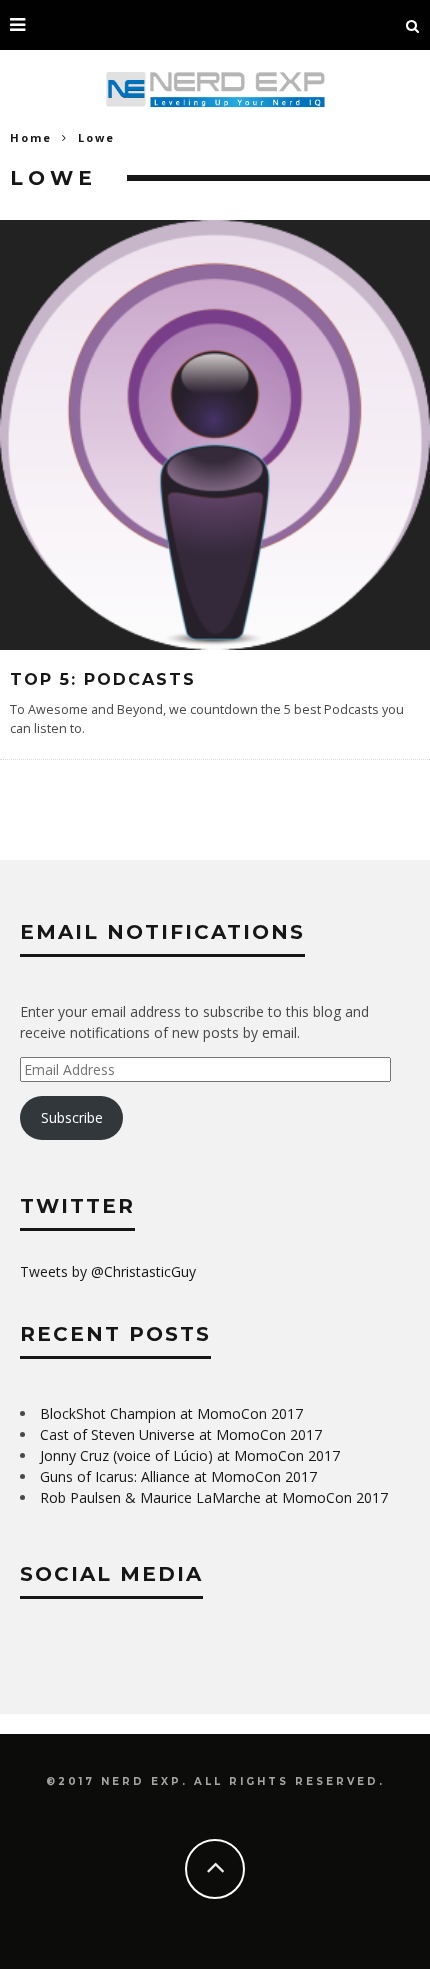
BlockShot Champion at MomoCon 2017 (171, 1413)
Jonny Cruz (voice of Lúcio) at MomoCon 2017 (190, 1455)
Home (31, 137)
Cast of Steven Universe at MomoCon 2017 (181, 1434)
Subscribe (72, 1117)
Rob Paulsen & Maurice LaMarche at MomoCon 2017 (214, 1497)
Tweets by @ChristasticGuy (108, 1271)
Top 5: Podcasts (103, 679)
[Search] (413, 25)
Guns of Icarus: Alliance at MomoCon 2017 (178, 1476)
